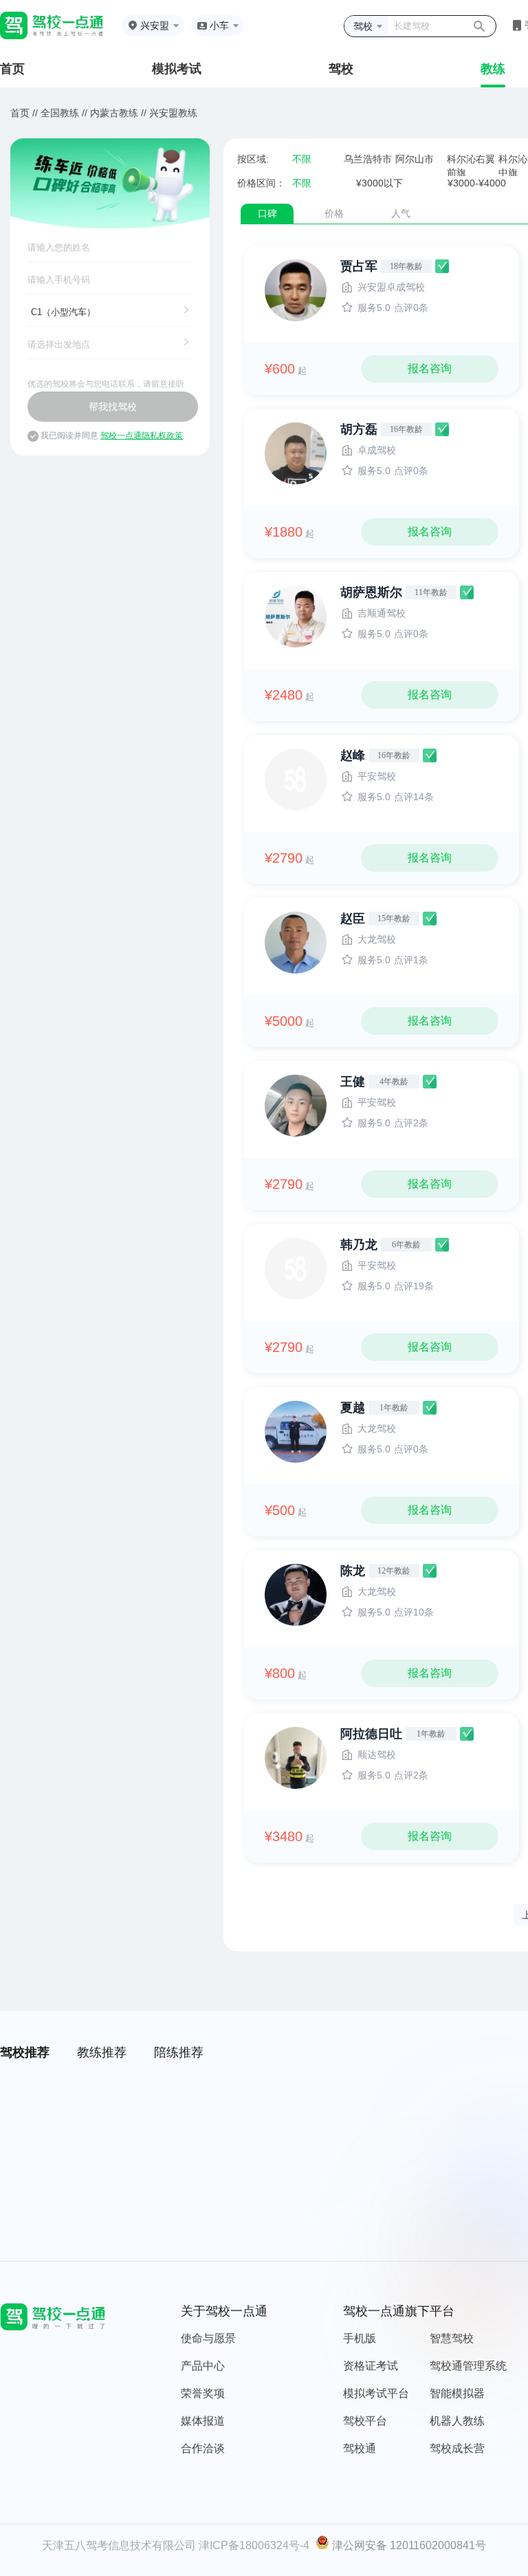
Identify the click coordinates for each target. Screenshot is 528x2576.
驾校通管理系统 (468, 2366)
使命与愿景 (208, 2338)
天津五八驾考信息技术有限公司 (119, 2545)
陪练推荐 (179, 2052)
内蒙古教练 (114, 113)
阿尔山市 (415, 159)
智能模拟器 (457, 2393)
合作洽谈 (203, 2448)
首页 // (24, 113)
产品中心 (203, 2366)
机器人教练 (457, 2421)
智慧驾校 (452, 2338)
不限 (302, 159)
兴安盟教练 (173, 113)
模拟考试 (177, 69)
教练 (493, 69)
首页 (12, 69)
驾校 (341, 69)
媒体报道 (203, 2421)
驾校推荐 (25, 2052)
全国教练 (60, 113)
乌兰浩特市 (368, 159)
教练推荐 (102, 2052)
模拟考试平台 (376, 2393)
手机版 (360, 2338)
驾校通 (360, 2448)
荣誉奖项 (203, 2393)
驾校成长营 (457, 2448)
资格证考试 (371, 2366)
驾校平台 (365, 2421)
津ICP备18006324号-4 (254, 2545)
